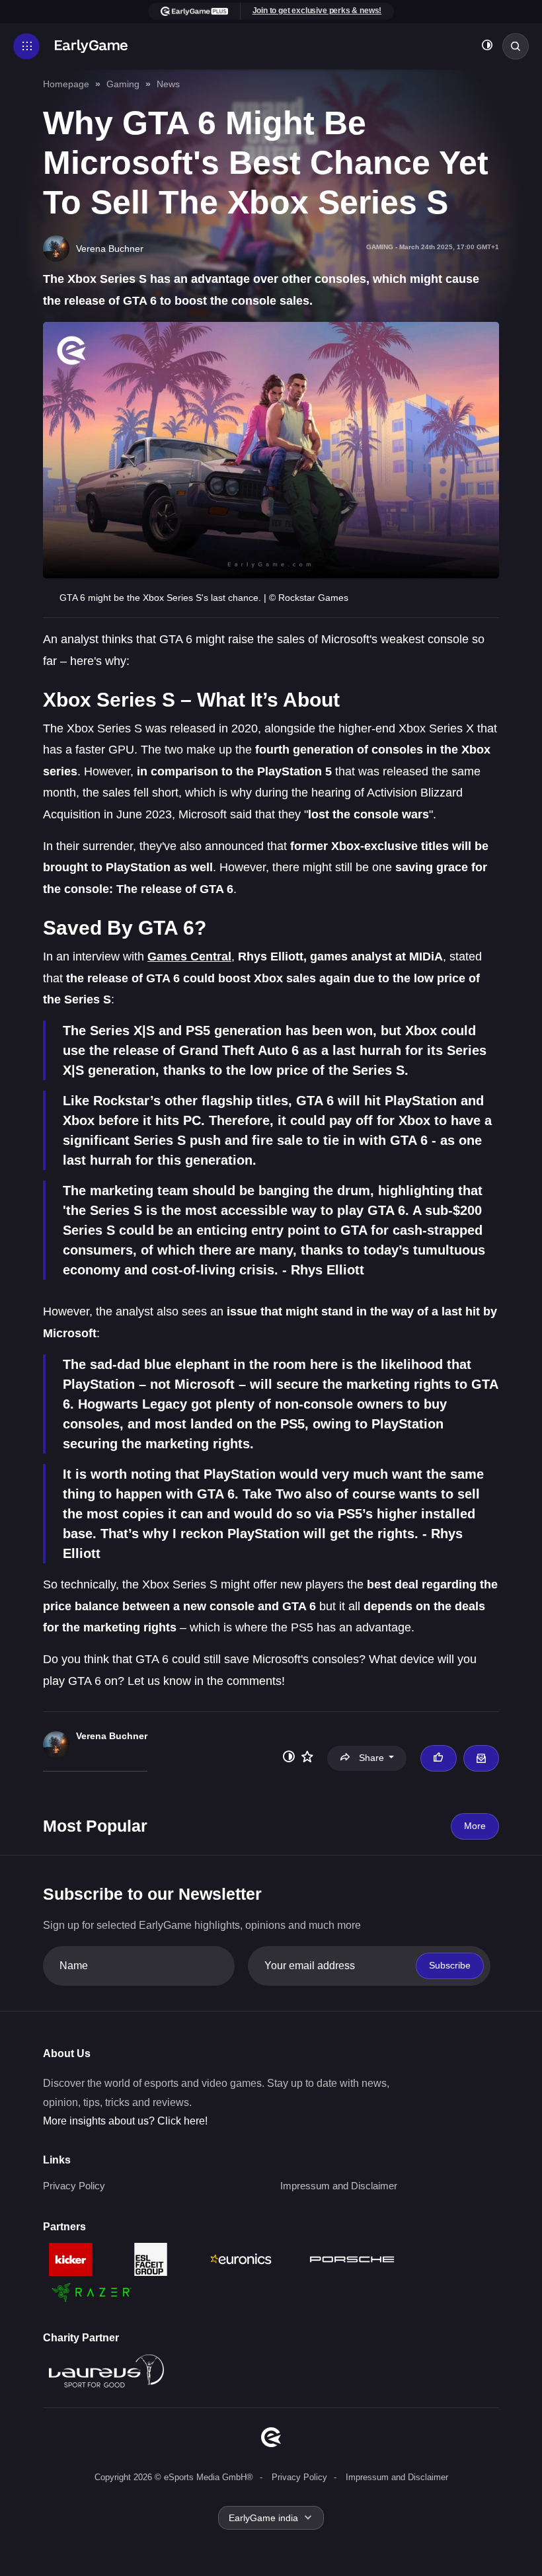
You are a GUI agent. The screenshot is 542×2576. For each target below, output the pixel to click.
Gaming (123, 84)
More (475, 1826)
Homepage (66, 84)
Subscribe (450, 1965)
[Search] (516, 46)
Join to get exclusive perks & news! (317, 11)
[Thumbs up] (438, 1758)
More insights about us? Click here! (125, 2121)
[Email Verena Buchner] (481, 1758)
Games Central (189, 956)
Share (371, 1758)
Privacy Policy (74, 2186)
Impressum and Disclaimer (339, 2186)
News (168, 84)
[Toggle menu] (26, 46)
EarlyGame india (263, 2518)
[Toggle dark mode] (487, 47)
